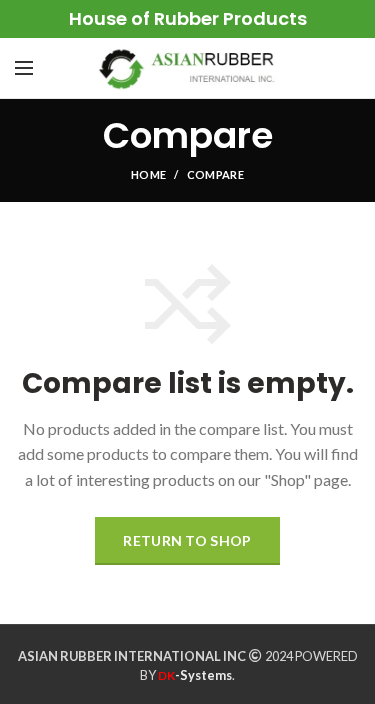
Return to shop (187, 540)
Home (148, 174)
